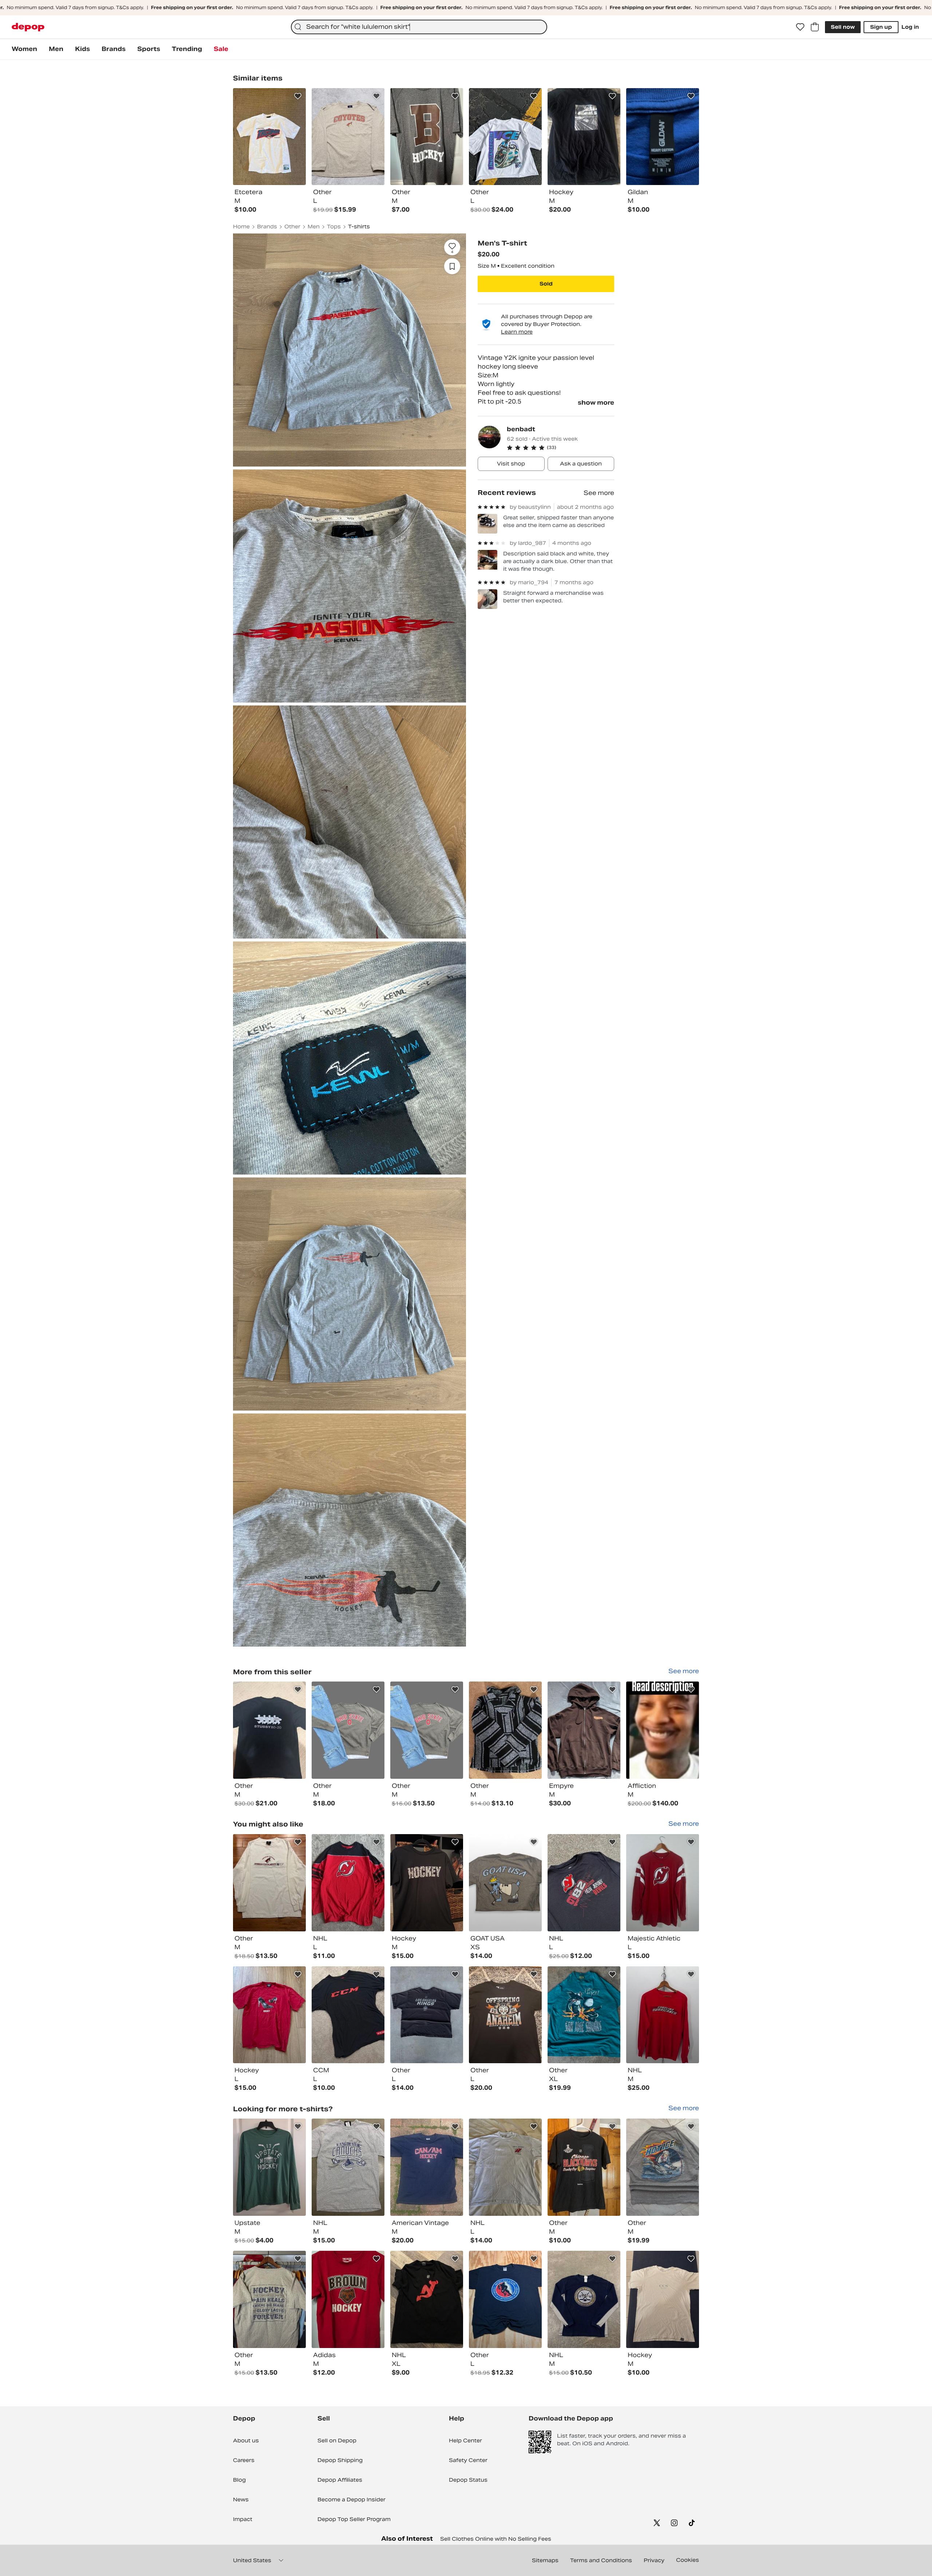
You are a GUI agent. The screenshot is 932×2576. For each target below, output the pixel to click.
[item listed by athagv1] (269, 2167)
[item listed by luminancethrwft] (269, 2299)
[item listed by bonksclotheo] (348, 1883)
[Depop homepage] (28, 27)
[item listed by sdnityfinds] (663, 2015)
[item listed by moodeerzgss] (427, 2015)
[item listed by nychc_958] (348, 2015)
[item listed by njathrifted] (584, 1883)
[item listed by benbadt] (269, 1730)
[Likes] (800, 27)
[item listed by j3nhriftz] (584, 2015)
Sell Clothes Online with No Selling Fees (496, 2539)
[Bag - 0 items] (815, 27)
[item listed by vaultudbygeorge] (584, 2299)
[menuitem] (24, 49)
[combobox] (419, 27)
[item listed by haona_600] (427, 2299)
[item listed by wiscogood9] (584, 2167)
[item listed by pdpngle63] (505, 2167)
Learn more (517, 332)
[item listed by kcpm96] (663, 1883)
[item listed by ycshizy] (269, 2015)
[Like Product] (298, 96)
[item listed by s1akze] (427, 2167)
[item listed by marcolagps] (269, 1883)
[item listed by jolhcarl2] (663, 2167)
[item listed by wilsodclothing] (505, 2299)
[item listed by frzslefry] (505, 2015)
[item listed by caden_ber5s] (663, 2299)
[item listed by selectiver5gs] (348, 2167)
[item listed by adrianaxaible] (427, 1883)
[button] (560, 448)
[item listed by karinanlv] (505, 1883)
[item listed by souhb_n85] (348, 2299)
